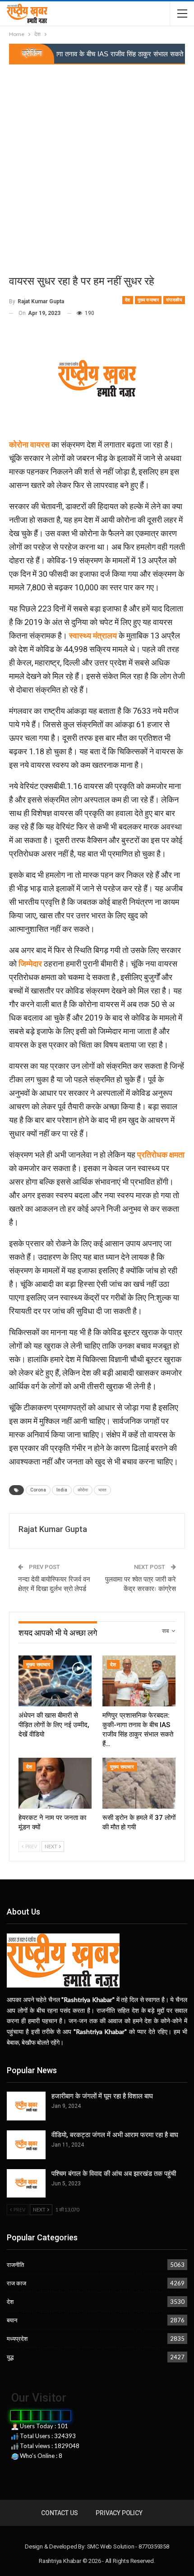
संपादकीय (174, 300)
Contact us (59, 2513)
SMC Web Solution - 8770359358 (128, 2546)
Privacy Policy (119, 2513)
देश (128, 300)
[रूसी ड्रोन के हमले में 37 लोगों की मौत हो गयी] (139, 1783)
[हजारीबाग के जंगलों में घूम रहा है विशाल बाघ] (26, 2106)
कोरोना (83, 1490)
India (62, 1490)
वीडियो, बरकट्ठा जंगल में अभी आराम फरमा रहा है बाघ (115, 2135)
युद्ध (10, 2357)
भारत (102, 1490)
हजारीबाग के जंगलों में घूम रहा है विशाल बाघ (102, 2096)
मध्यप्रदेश (17, 2339)
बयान (12, 2320)
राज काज (16, 2283)
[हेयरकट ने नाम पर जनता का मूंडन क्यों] (55, 1783)
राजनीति (15, 2265)
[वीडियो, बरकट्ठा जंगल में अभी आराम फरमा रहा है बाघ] (26, 2145)
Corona (38, 1490)
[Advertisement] (97, 166)
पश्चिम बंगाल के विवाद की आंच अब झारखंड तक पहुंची (114, 2174)
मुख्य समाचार (148, 300)
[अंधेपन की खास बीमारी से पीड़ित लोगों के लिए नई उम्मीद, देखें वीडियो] (55, 1681)
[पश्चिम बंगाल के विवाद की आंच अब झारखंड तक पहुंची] (26, 2184)
